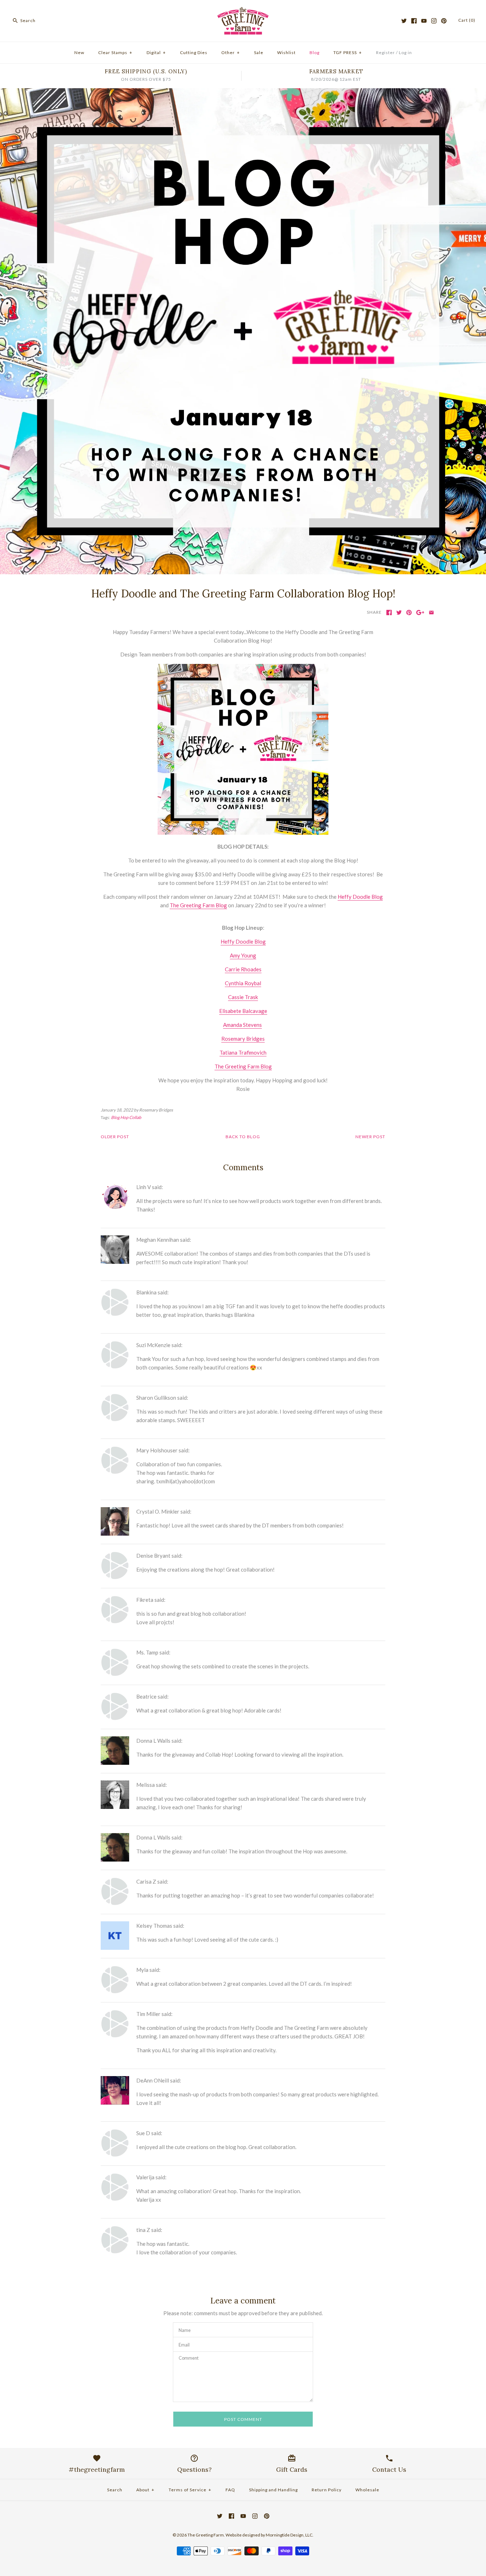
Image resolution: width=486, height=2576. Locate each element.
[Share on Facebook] (389, 613)
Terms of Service (190, 2490)
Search (115, 2490)
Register (385, 52)
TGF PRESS (348, 52)
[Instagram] (434, 21)
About (145, 2490)
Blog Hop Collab (126, 1117)
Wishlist (286, 52)
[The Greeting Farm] (243, 11)
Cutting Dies (194, 52)
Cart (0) (467, 20)
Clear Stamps (115, 52)
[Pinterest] (444, 21)
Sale (259, 52)
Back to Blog (243, 1137)
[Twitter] (404, 21)
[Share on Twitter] (399, 613)
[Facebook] (414, 21)
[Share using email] (431, 613)
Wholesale (367, 2490)
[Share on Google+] (420, 613)
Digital (156, 52)
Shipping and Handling (273, 2490)
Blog (315, 52)
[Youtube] (424, 21)
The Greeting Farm (206, 2535)
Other (231, 52)
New (79, 52)
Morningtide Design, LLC (289, 2535)
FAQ (230, 2490)
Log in (405, 52)
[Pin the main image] (409, 613)
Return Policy (327, 2490)
